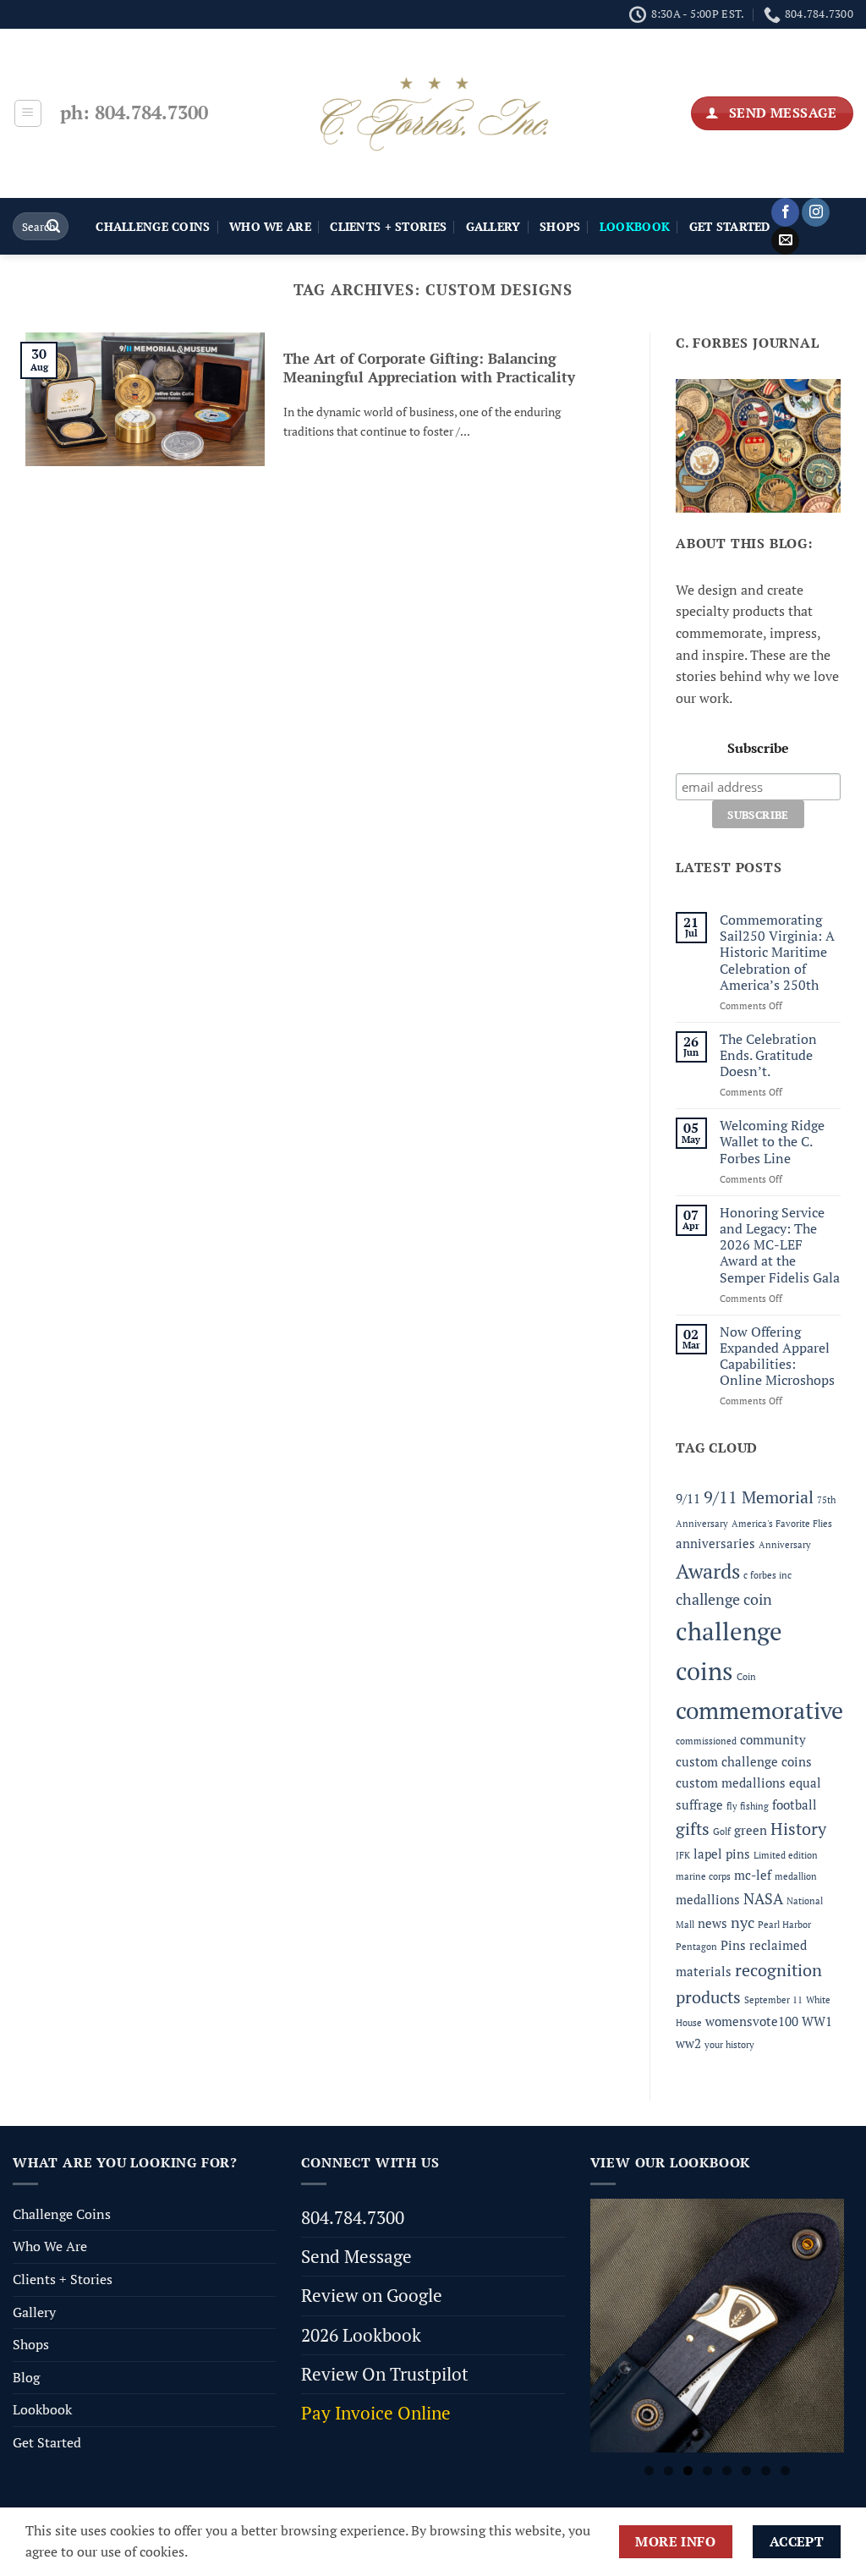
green (751, 1830)
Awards (708, 1571)
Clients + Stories (388, 226)
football (795, 1804)
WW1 (817, 2021)
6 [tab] (746, 2471)
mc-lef (753, 1875)
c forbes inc (767, 1575)
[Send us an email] (785, 241)
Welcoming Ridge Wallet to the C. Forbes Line (772, 1142)
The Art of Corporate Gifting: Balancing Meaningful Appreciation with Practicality (429, 368)
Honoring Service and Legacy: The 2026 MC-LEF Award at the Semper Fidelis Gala (780, 1245)
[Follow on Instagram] (816, 212)
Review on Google (372, 2295)
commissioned (706, 1741)
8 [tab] (785, 2471)
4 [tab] (707, 2471)
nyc (743, 1922)
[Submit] (53, 227)
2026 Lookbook (361, 2335)
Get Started (730, 226)
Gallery (493, 226)
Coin (746, 1677)
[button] (28, 113)
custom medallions (731, 1782)
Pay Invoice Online (376, 2413)
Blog (26, 2377)
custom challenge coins (744, 1761)
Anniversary (785, 1545)
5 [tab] (727, 2471)
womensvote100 (752, 2021)
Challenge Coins (153, 226)
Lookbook (42, 2409)
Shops (560, 226)
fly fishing (748, 1806)
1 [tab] (649, 2471)
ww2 (688, 2043)
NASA (763, 1898)
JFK (683, 1855)
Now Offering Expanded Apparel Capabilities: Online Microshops (777, 1357)
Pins (733, 1945)
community (773, 1739)
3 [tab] (688, 2471)
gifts (693, 1829)
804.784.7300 (353, 2217)
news (713, 1923)
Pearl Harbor (784, 1925)
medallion (796, 1876)
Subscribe (758, 748)
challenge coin (724, 1599)
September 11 (773, 2000)
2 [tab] (669, 2471)
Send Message (356, 2256)
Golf (722, 1832)
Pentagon (696, 1947)
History (798, 1829)
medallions (708, 1899)
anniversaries (715, 1543)
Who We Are (270, 226)
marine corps (703, 1876)
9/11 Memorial (759, 1497)
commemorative (759, 1710)
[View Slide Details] (717, 2326)
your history (729, 2045)
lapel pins (722, 1854)
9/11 (688, 1498)
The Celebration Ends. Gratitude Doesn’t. (768, 1056)
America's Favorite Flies (782, 1524)
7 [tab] (766, 2471)
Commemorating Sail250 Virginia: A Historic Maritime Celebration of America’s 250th (777, 953)
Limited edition (786, 1855)
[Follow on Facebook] (785, 212)
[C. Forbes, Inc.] (433, 113)
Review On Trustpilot (385, 2374)
